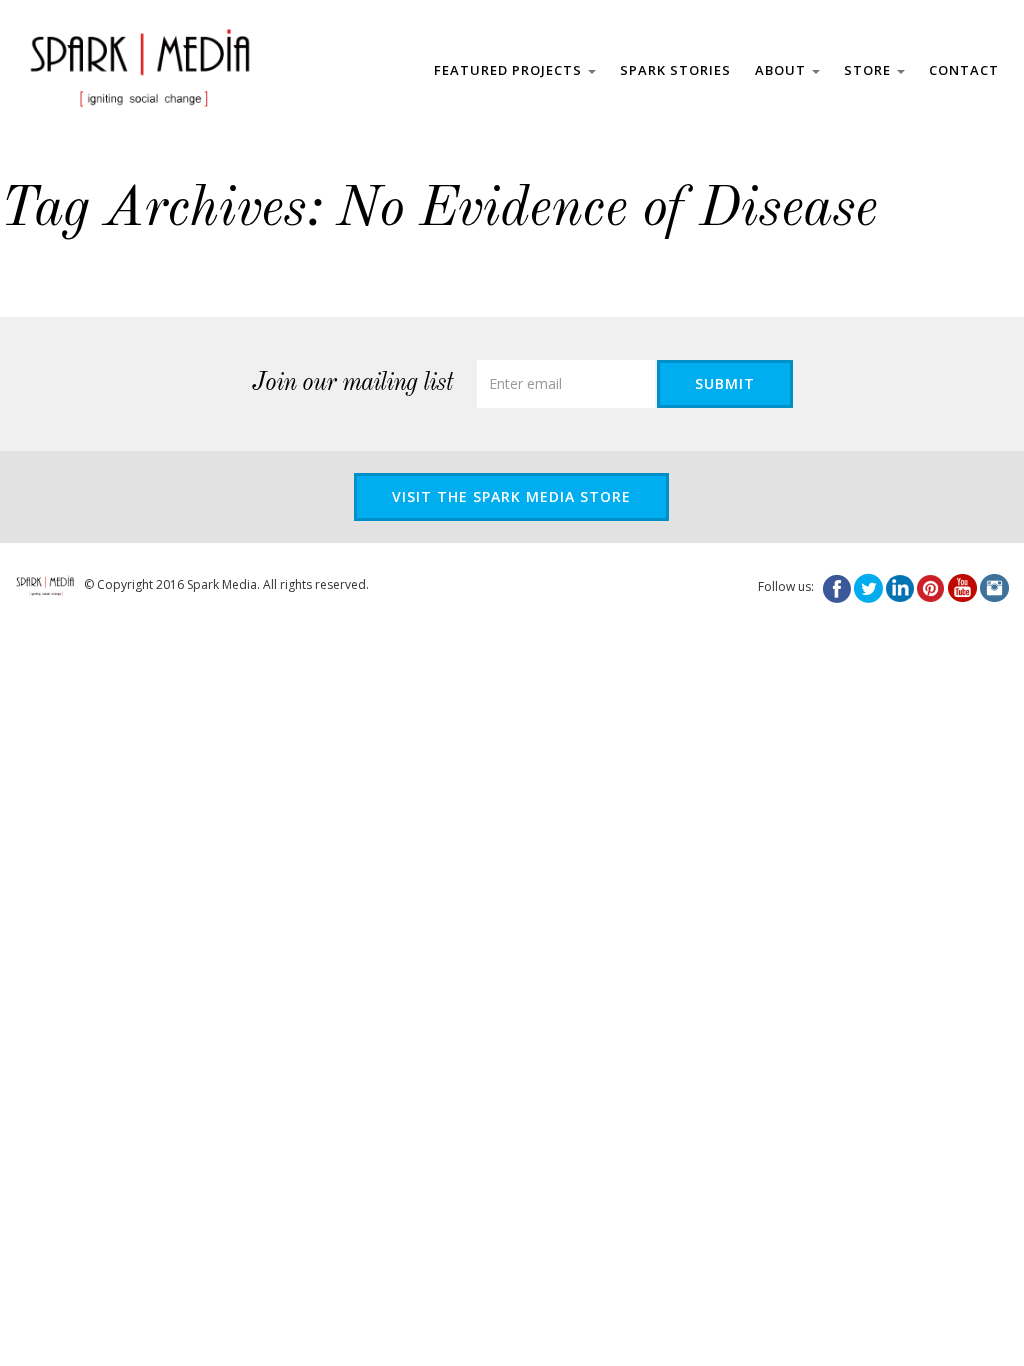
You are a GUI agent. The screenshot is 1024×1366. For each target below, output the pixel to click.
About (782, 70)
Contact (964, 70)
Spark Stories (675, 70)
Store (869, 70)
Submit (725, 383)
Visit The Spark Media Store (511, 496)
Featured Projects (510, 70)
